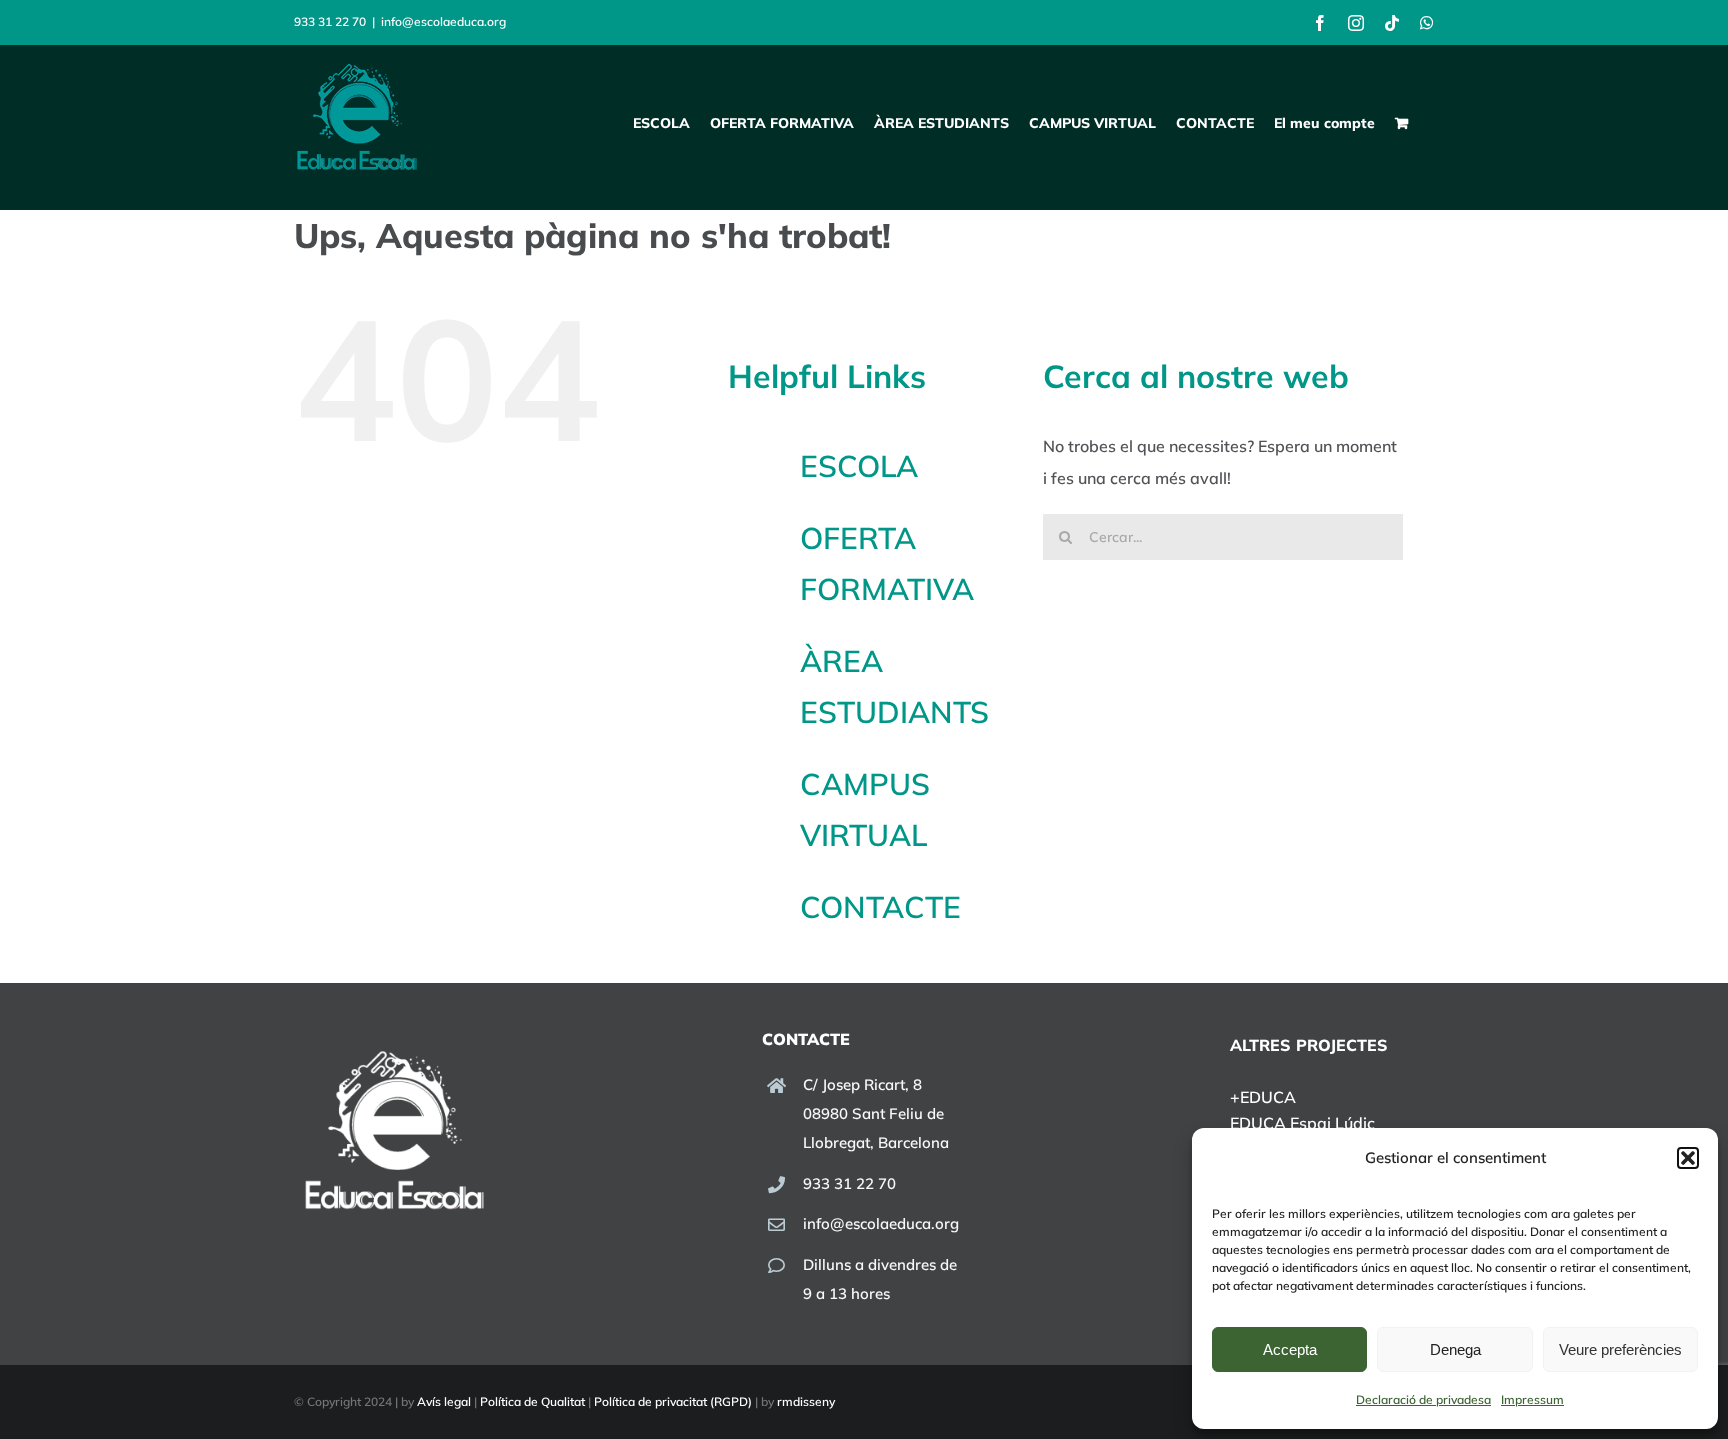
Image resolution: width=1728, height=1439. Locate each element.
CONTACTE (880, 907)
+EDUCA (1263, 1097)
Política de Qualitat (532, 1401)
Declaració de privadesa (1423, 1399)
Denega (1455, 1349)
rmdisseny (806, 1401)
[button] (1688, 1158)
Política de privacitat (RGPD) (673, 1401)
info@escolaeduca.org (443, 21)
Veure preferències (1620, 1349)
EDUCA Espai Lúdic (1302, 1123)
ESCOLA (859, 466)
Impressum (1532, 1399)
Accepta (1290, 1349)
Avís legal (444, 1401)
